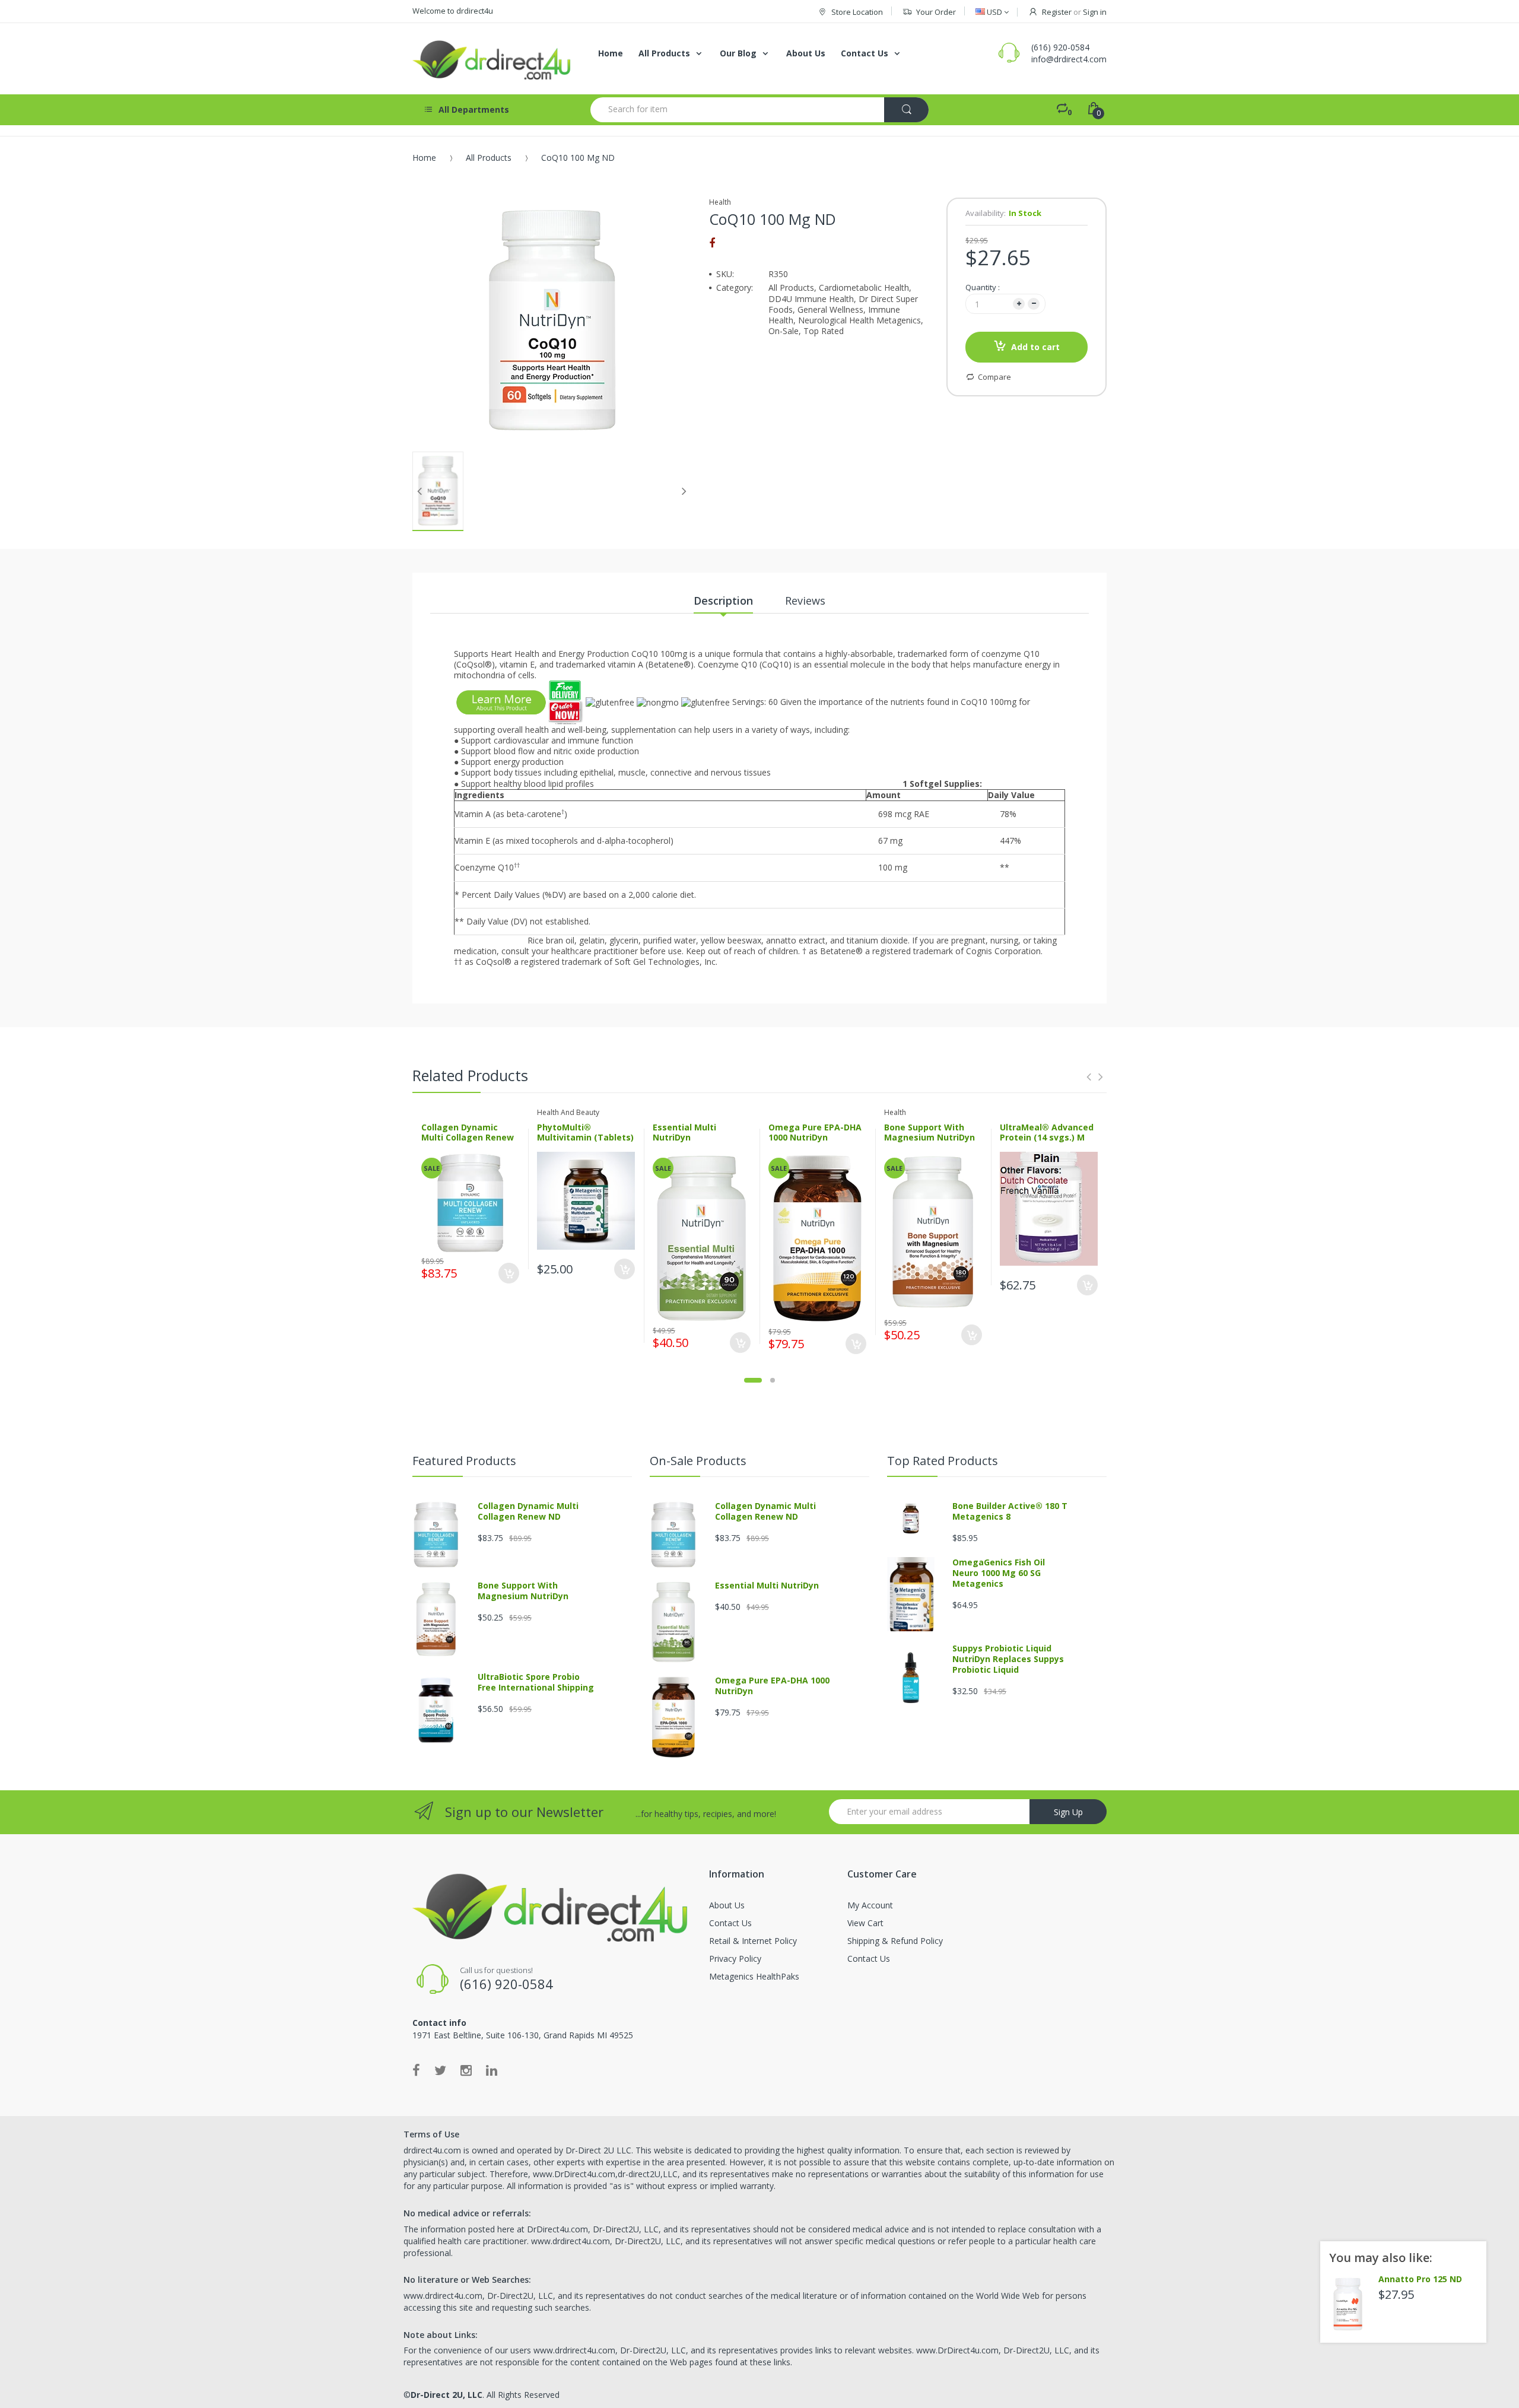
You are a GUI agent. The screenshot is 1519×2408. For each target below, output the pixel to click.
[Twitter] (440, 2070)
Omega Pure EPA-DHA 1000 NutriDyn (815, 1132)
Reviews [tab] (805, 601)
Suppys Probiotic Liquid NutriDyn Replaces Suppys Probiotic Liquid (1008, 1659)
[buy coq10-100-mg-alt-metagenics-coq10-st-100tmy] (566, 702)
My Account (870, 1905)
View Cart (865, 1923)
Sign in (1095, 12)
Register (1057, 12)
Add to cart (1035, 347)
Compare (994, 377)
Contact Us (730, 1923)
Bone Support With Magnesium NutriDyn (929, 1132)
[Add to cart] (509, 1273)
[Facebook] (712, 243)
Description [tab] (723, 601)
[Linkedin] (492, 2070)
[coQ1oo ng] (501, 702)
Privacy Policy (735, 1959)
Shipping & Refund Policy (895, 1941)
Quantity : (983, 287)
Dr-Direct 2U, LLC (447, 2395)
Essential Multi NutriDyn (684, 1132)
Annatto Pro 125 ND (1420, 2279)
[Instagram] (466, 2070)
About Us (727, 1905)
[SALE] (471, 1201)
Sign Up (1068, 1812)
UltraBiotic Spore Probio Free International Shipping (536, 1682)
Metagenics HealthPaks (754, 1976)
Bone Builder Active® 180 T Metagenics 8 (1010, 1511)
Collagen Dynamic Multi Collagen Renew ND (468, 1138)
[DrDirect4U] (492, 59)
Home (424, 158)
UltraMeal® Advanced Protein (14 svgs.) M (1047, 1132)
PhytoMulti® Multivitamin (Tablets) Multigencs (585, 1138)
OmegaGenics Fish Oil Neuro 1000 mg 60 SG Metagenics (999, 1573)
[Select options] (625, 1269)
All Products (489, 158)
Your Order (936, 12)
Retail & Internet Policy (753, 1941)
